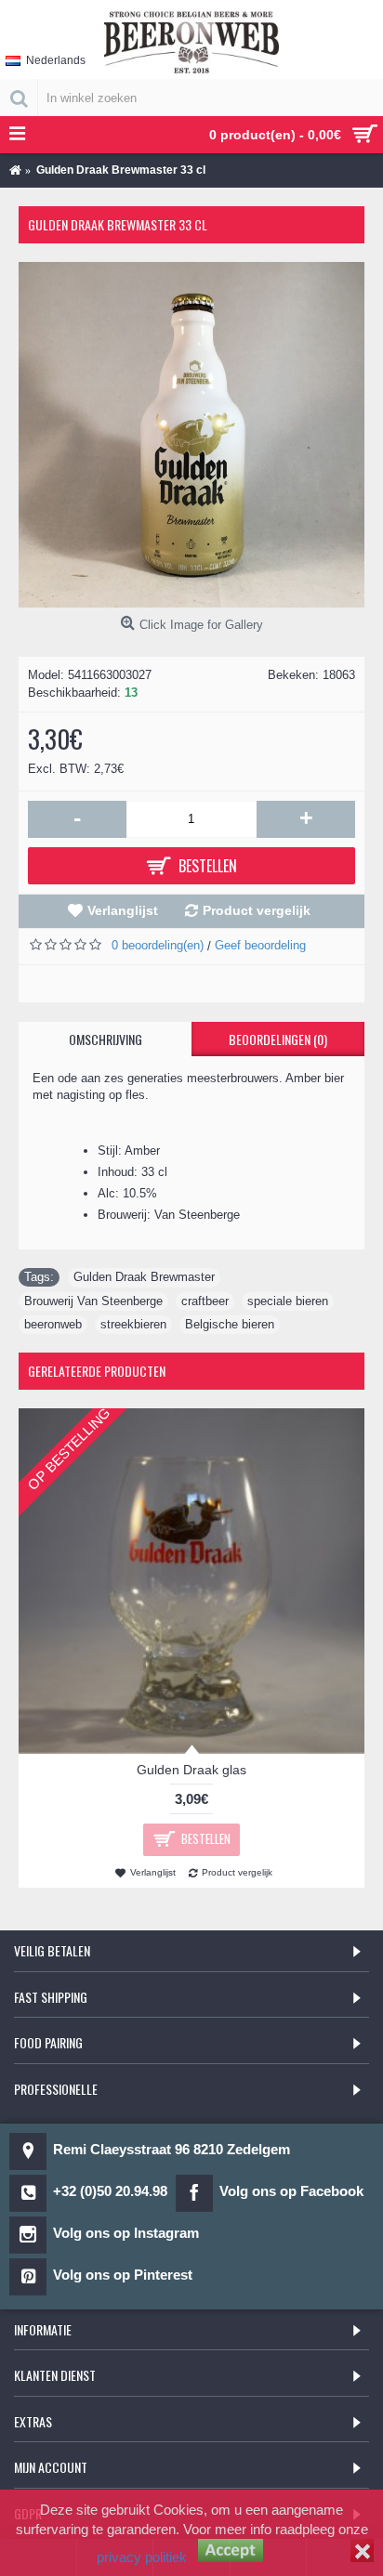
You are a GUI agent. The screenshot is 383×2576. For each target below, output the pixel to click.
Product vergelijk (257, 910)
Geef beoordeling (260, 945)
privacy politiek (142, 2557)
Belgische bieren (230, 1324)
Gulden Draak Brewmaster (144, 1277)
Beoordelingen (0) (278, 1039)
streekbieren (133, 1324)
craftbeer (205, 1301)
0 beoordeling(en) (158, 945)
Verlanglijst (123, 910)
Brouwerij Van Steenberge (93, 1301)
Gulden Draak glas (191, 1770)
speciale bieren (288, 1301)
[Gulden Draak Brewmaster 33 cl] (191, 435)
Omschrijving (106, 1039)
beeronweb (53, 1324)
